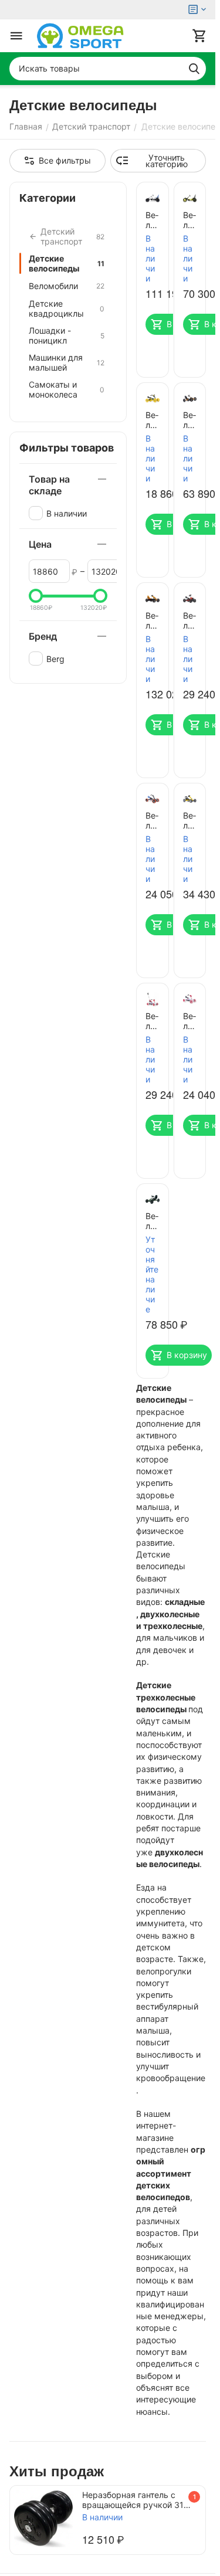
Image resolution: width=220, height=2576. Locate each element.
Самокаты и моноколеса (67, 389)
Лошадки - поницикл (67, 335)
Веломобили (67, 286)
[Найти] (194, 69)
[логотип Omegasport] (80, 36)
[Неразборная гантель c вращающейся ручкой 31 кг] (43, 2519)
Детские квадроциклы (67, 308)
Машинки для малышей (67, 362)
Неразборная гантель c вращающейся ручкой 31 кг (133, 2500)
